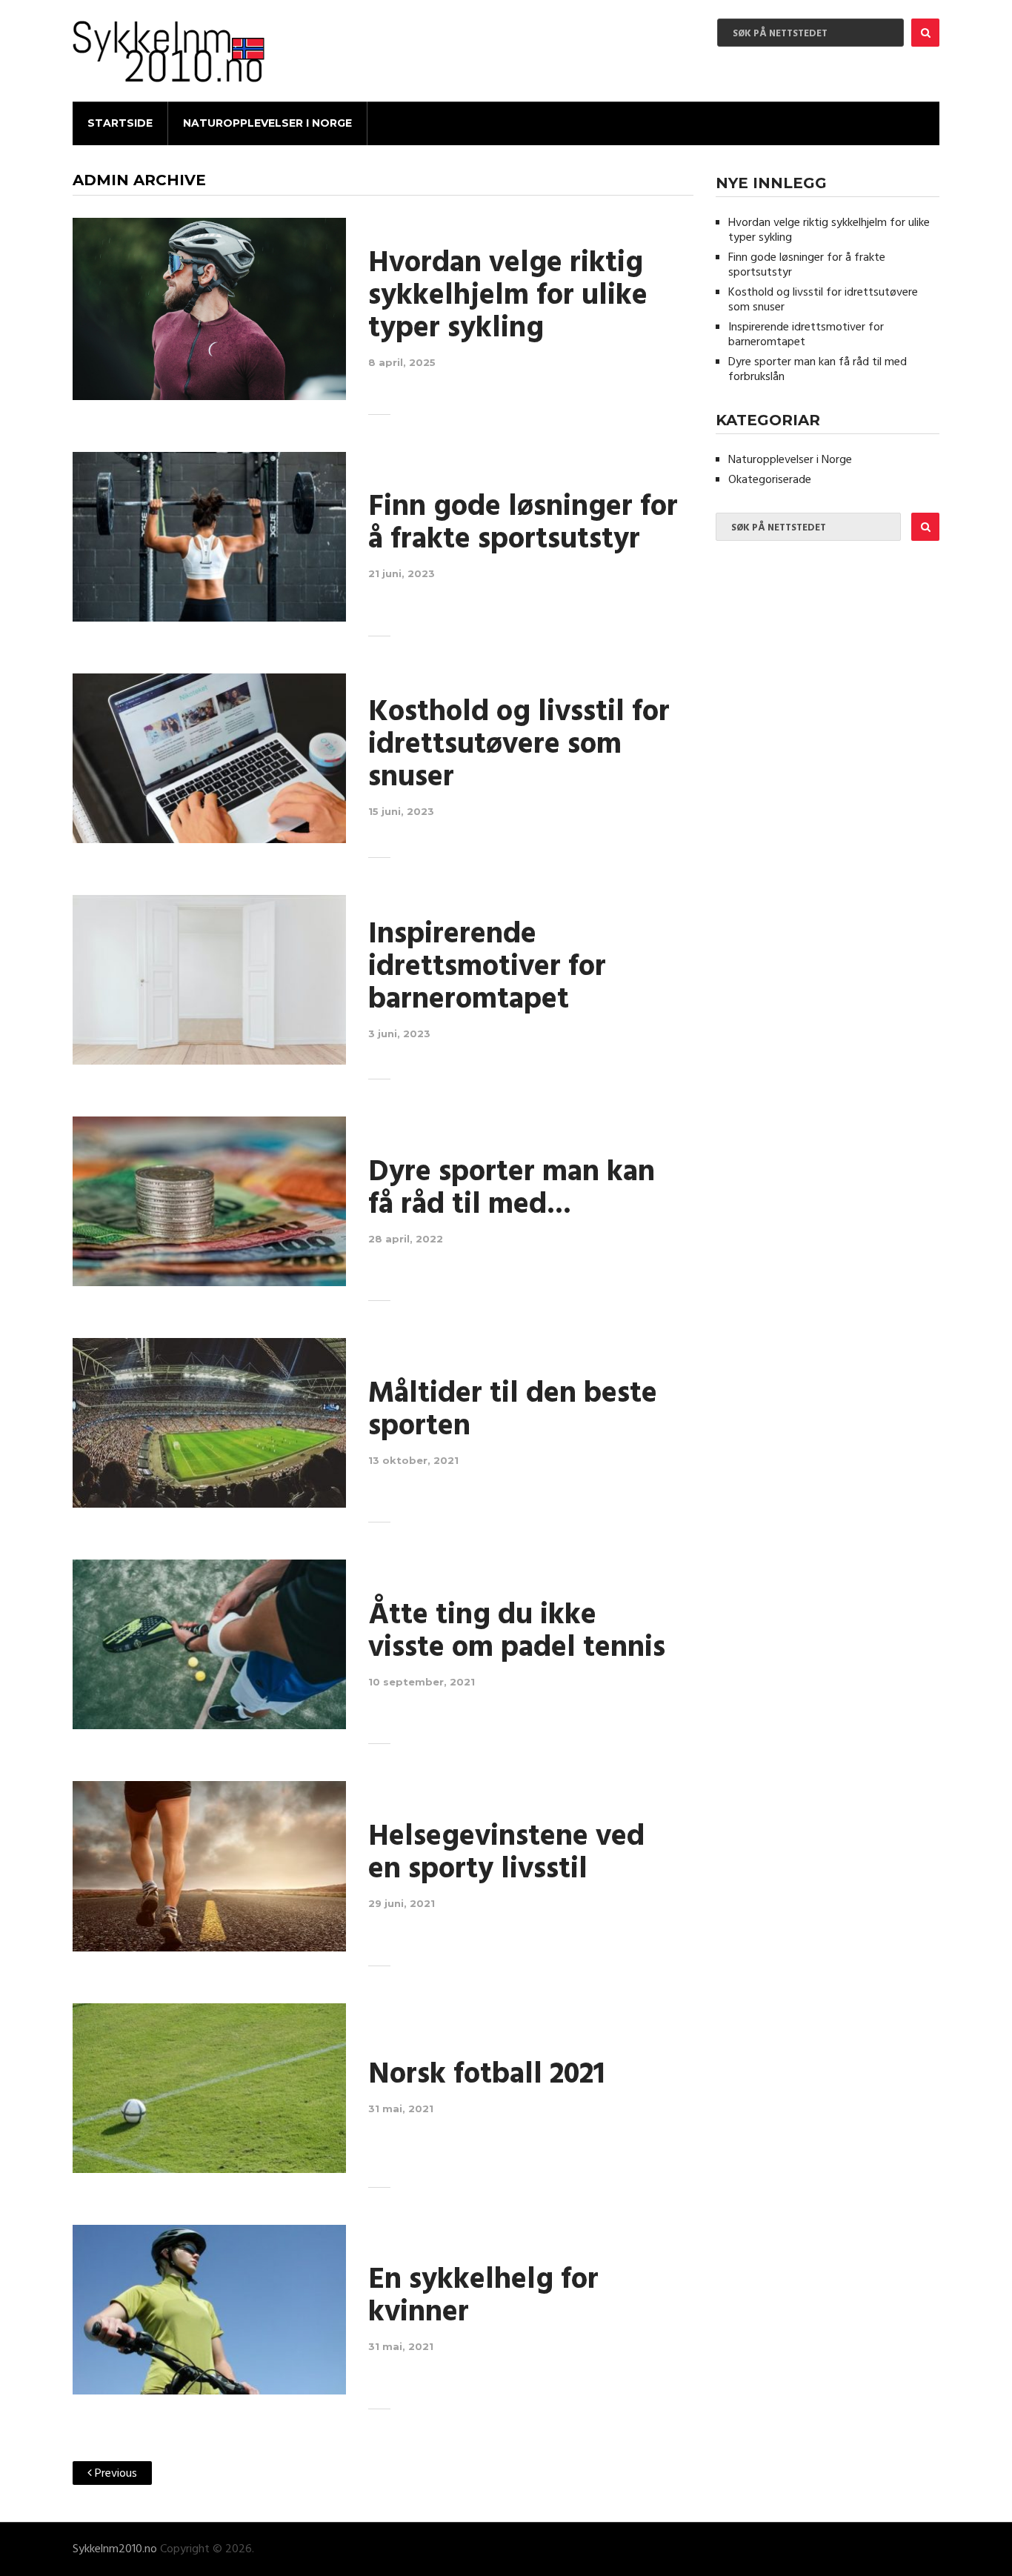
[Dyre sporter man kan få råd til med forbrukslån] (209, 1201)
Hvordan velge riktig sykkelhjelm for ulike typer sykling (508, 296)
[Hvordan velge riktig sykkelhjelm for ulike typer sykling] (209, 309)
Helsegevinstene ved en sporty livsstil (506, 1854)
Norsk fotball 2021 (486, 2075)
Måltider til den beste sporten (513, 1411)
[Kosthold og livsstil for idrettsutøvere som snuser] (209, 758)
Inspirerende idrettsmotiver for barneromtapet (487, 968)
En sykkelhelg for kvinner (483, 2297)
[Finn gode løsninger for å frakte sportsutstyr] (209, 537)
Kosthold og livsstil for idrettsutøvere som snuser (519, 745)
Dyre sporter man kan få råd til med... (512, 1189)
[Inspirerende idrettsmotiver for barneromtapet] (209, 980)
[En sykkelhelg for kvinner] (209, 2310)
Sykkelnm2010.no (115, 2549)
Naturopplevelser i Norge (267, 123)
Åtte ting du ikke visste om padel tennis (517, 1632)
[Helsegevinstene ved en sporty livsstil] (209, 1866)
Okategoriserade (770, 480)
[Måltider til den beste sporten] (209, 1423)
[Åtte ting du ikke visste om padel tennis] (209, 1644)
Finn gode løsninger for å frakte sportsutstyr (523, 524)
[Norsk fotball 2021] (209, 2088)
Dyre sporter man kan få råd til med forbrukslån (818, 370)
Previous (114, 2474)
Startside (120, 123)
